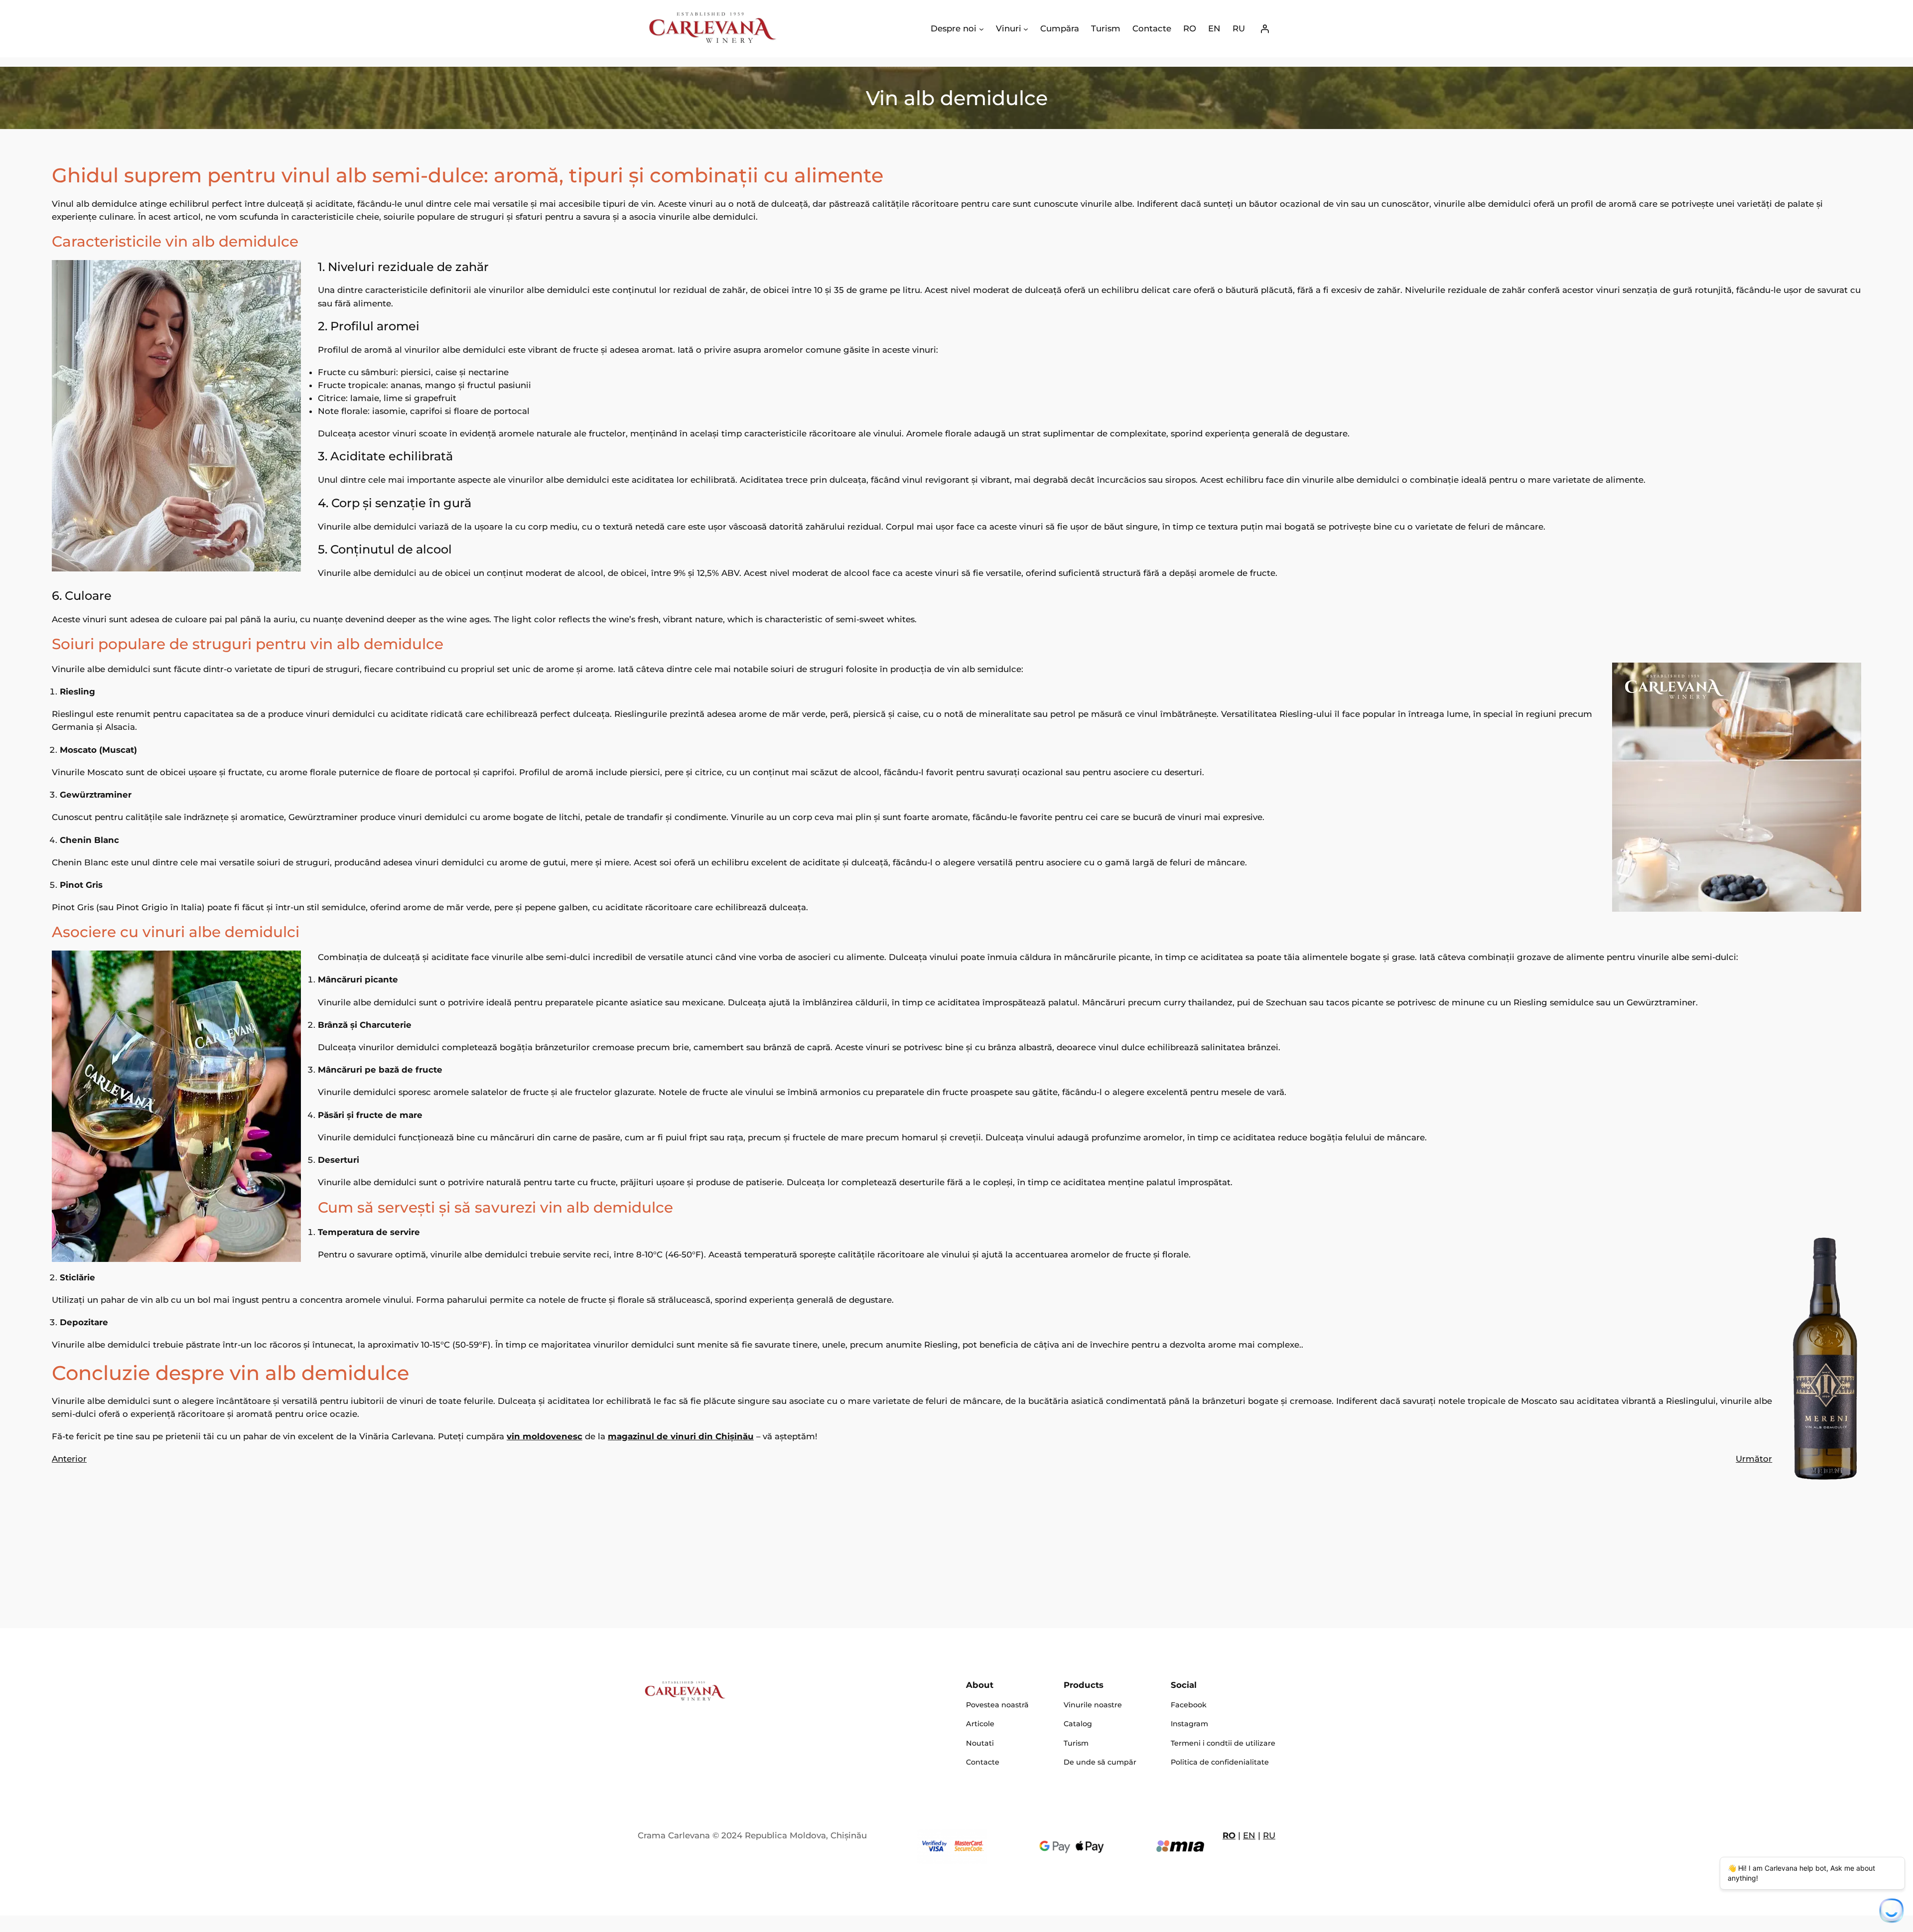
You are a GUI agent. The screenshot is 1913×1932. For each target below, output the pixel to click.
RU (1269, 1835)
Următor (1754, 1459)
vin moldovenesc (545, 1436)
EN (1249, 1835)
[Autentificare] (1265, 29)
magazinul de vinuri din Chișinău (681, 1436)
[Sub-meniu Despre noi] (981, 28)
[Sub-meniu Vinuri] (1026, 28)
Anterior (69, 1459)
